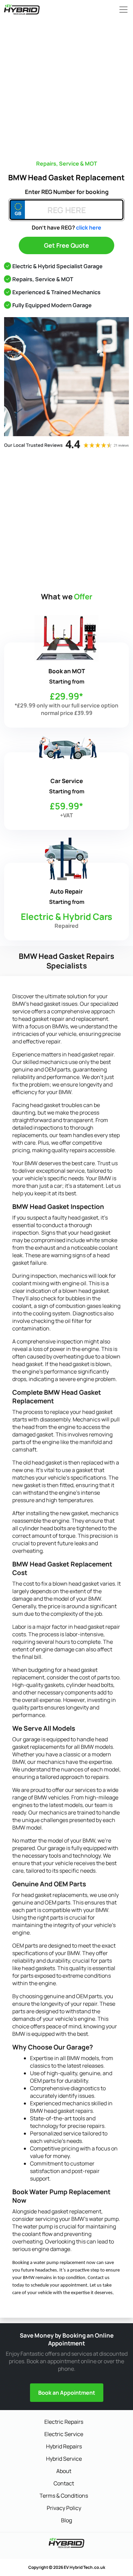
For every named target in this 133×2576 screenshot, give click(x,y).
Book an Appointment (67, 2393)
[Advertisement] (66, 86)
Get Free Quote (66, 245)
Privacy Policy (64, 2508)
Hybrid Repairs (64, 2446)
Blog (66, 2520)
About (64, 2471)
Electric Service (64, 2434)
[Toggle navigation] (121, 10)
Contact (64, 2483)
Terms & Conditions (64, 2496)
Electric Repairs (64, 2422)
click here (89, 227)
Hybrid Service (64, 2459)
